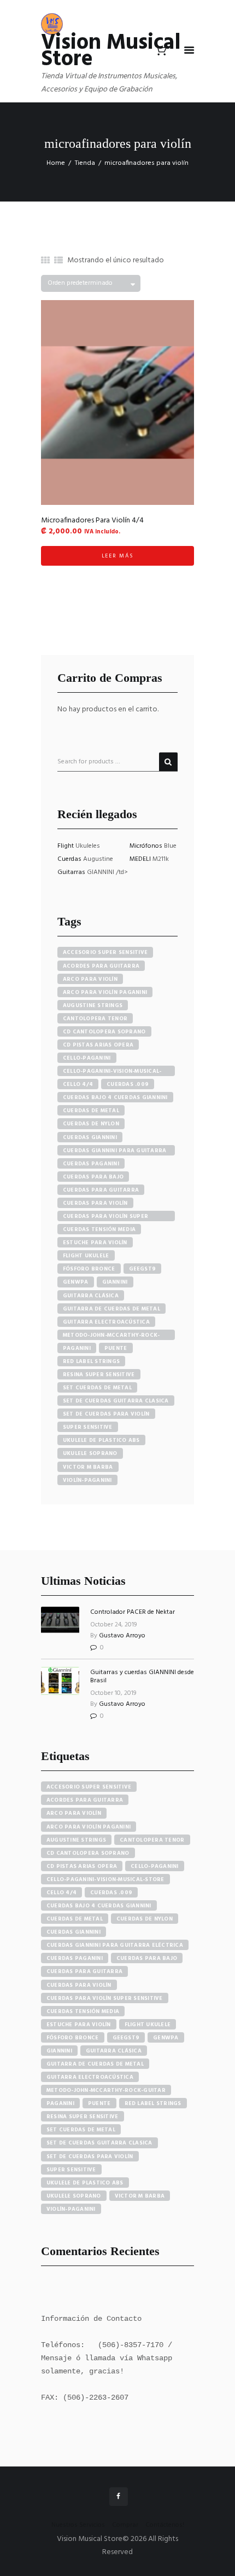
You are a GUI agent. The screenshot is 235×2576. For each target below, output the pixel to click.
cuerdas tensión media (99, 1229)
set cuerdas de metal (97, 1388)
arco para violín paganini (105, 992)
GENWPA (76, 1282)
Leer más (118, 556)
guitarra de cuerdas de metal (111, 1309)
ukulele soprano (90, 1453)
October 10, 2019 (113, 1693)
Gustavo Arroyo (122, 1636)
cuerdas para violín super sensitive (105, 1217)
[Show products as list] (58, 261)
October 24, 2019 (114, 1625)
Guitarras (72, 872)
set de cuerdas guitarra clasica (116, 1401)
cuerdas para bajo (93, 1177)
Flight (66, 846)
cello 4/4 (78, 1084)
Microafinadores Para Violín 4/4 (92, 521)
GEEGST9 (143, 1269)
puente (116, 1348)
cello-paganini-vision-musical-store (112, 1071)
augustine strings (93, 1005)
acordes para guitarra (101, 966)
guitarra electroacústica (106, 1322)
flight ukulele (86, 1256)
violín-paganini (87, 1480)
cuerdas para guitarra (101, 1190)
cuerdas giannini (90, 1137)
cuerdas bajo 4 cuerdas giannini (115, 1097)
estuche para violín (95, 1243)
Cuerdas (70, 859)
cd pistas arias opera (98, 1045)
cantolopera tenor (95, 1019)
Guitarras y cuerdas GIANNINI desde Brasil (142, 1676)
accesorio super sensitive (105, 952)
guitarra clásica (91, 1296)
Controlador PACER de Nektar (133, 1612)
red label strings (91, 1361)
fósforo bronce (89, 1269)
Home (56, 163)
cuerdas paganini (91, 1164)
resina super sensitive (99, 1375)
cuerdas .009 (128, 1084)
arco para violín (90, 979)
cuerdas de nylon (91, 1124)
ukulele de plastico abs (101, 1440)
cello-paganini (87, 1058)
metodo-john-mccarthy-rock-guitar (111, 1335)
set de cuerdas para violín (106, 1414)
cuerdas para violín (95, 1203)
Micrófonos (147, 846)
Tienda (85, 163)
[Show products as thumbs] (45, 261)
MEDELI (141, 859)
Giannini (115, 1282)
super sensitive (88, 1427)
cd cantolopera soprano (104, 1032)
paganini (77, 1348)
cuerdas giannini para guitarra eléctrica (115, 1151)
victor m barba (88, 1467)
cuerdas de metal (91, 1111)
